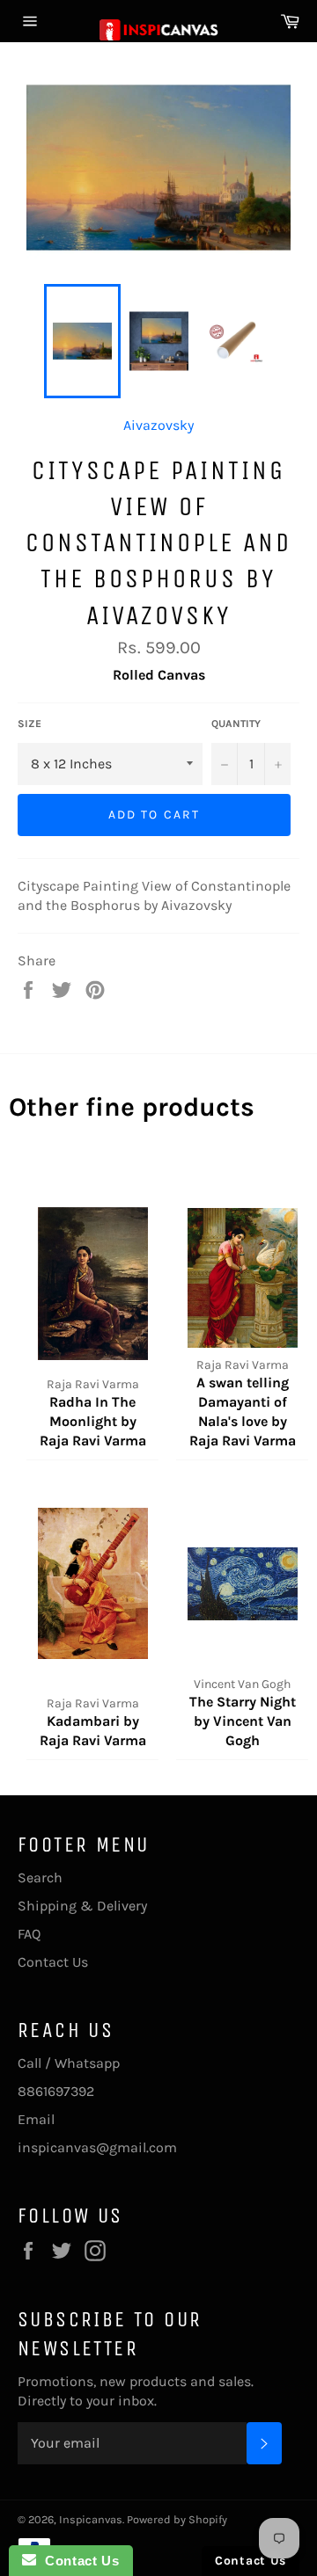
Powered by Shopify (177, 2519)
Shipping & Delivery (82, 1906)
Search (40, 1877)
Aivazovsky (158, 425)
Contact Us (53, 1962)
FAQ (29, 1934)
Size (29, 724)
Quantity (236, 724)
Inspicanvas (91, 2519)
